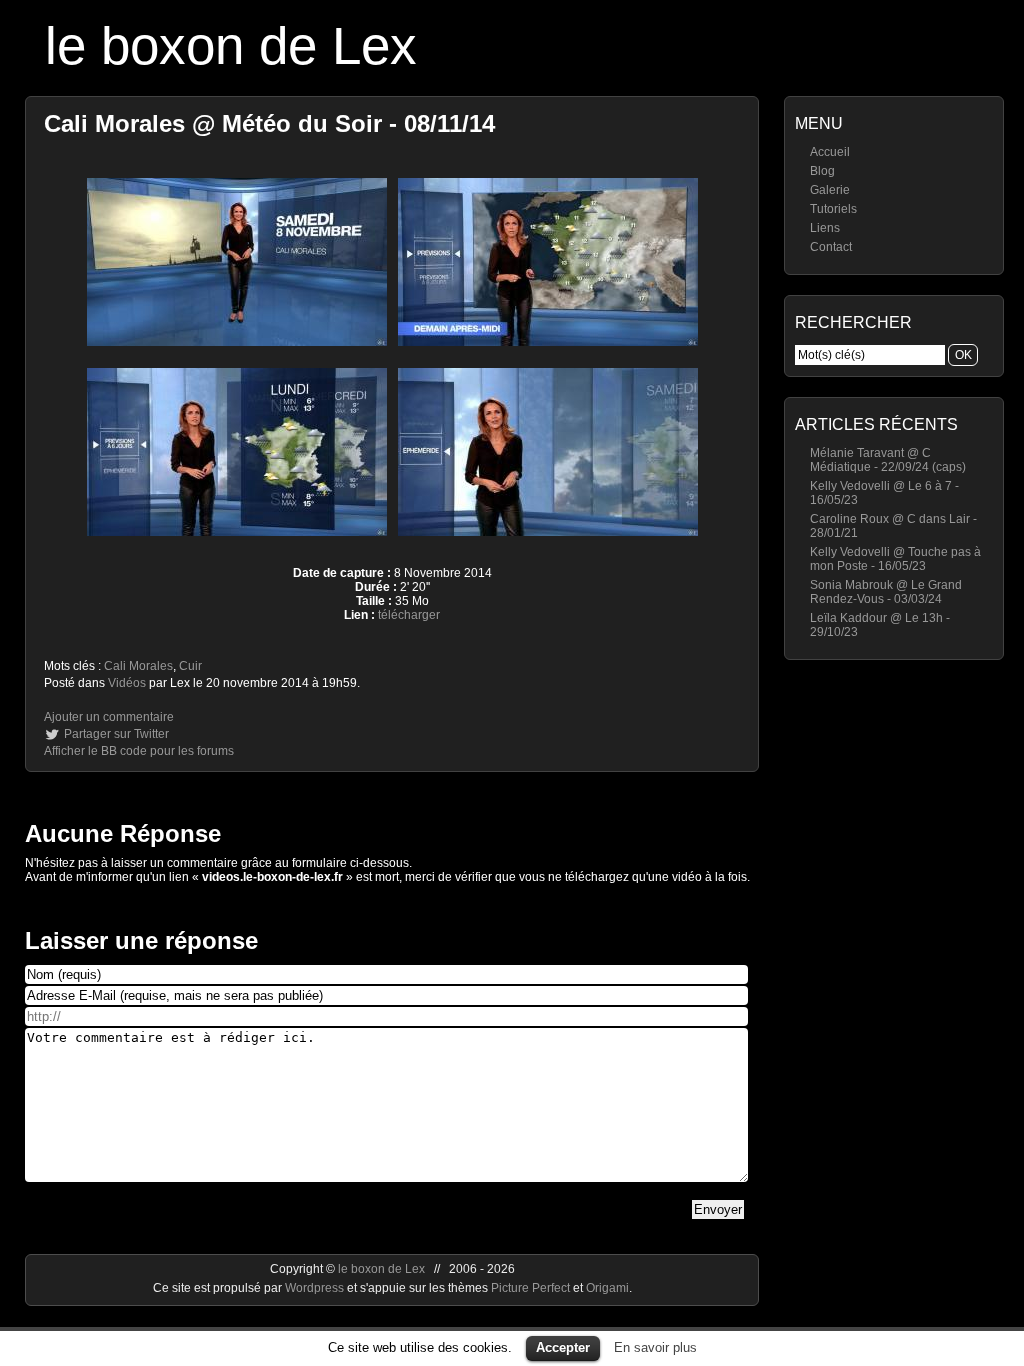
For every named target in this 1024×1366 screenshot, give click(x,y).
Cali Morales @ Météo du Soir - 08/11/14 (269, 123)
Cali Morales (138, 666)
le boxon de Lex (231, 45)
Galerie (830, 190)
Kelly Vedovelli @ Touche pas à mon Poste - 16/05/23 (895, 559)
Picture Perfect (530, 1288)
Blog (822, 171)
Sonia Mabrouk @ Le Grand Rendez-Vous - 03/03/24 (886, 592)
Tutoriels (833, 209)
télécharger (409, 615)
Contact (831, 247)
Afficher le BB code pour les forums (139, 751)
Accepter (563, 1347)
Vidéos (127, 683)
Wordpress (316, 1288)
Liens (825, 228)
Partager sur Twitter (116, 734)
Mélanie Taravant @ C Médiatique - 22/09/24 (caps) (888, 460)
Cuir (190, 666)
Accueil (830, 152)
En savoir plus (655, 1347)
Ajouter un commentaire (109, 717)
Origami (607, 1288)
